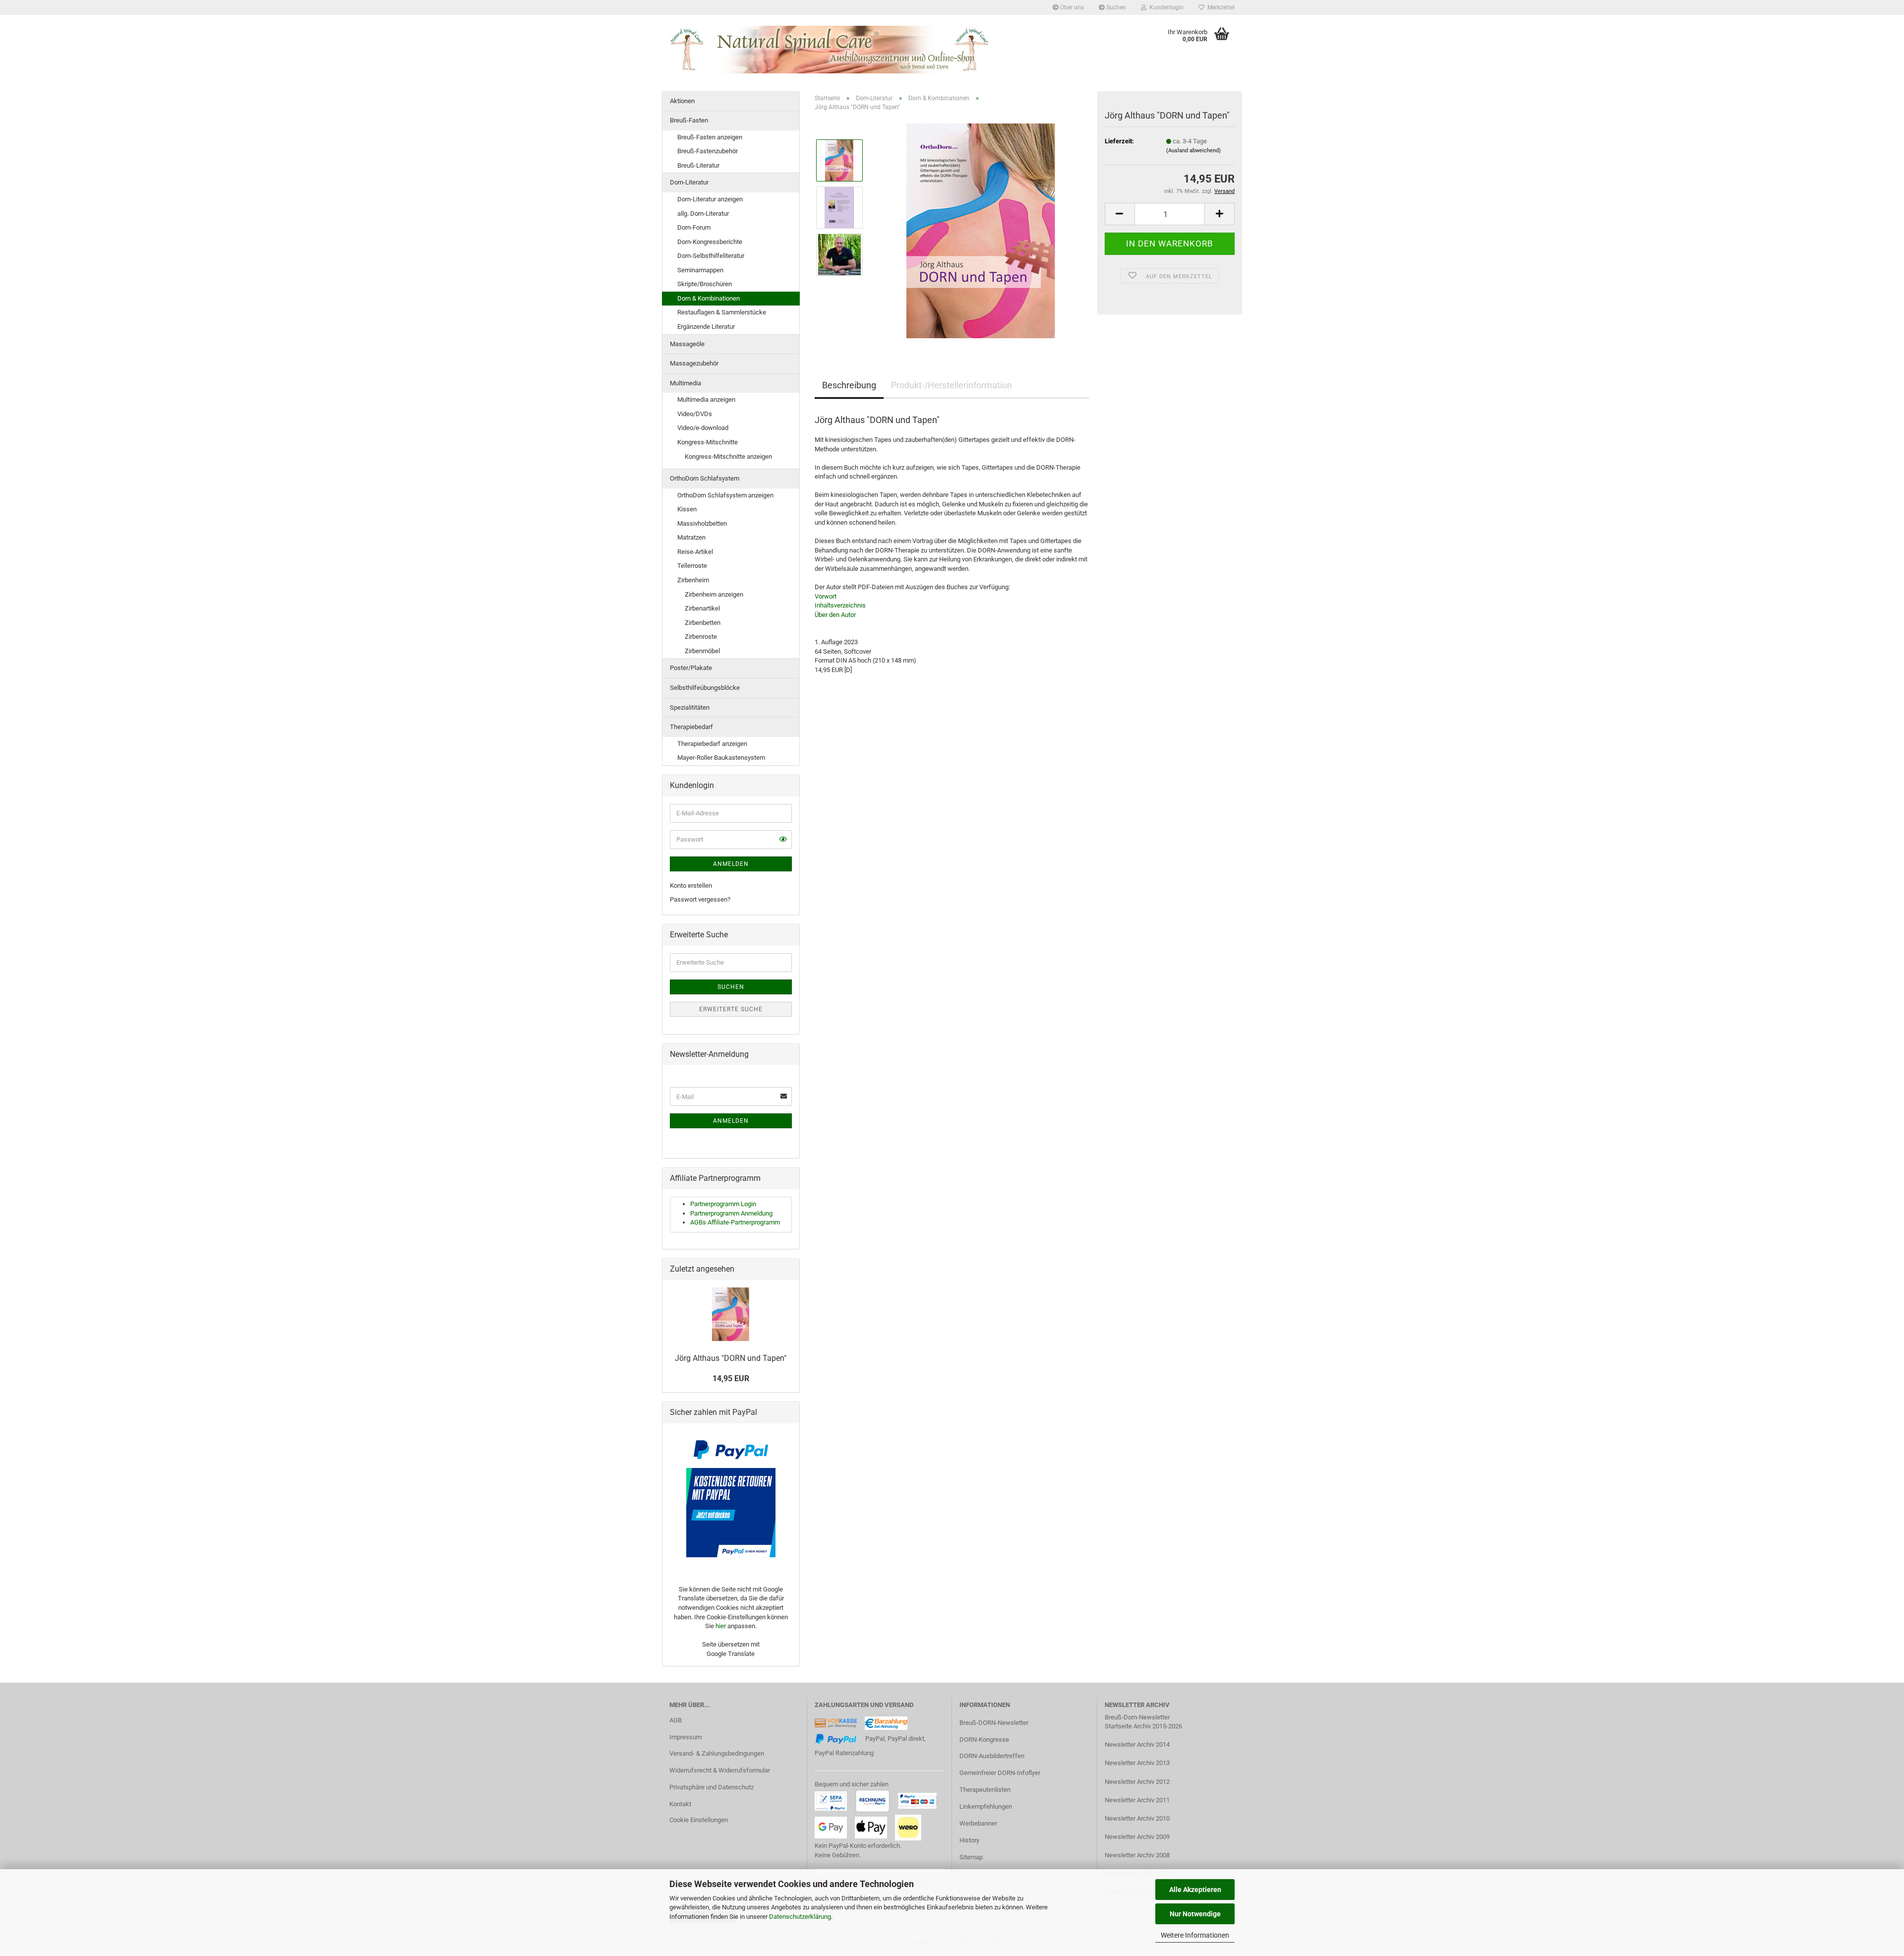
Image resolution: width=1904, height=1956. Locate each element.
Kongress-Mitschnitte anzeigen (728, 457)
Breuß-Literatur (698, 165)
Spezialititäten (690, 707)
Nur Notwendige (1195, 1914)
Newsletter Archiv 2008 (1137, 1855)
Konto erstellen (691, 886)
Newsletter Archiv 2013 (1137, 1763)
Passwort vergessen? (700, 899)
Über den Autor (835, 615)
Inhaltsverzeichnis (840, 605)
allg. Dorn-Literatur (703, 214)
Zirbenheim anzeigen (714, 594)
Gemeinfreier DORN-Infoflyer (1000, 1773)
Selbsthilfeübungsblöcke (705, 688)
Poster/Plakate (691, 668)
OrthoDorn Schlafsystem (705, 478)
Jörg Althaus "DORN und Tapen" (731, 1358)
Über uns (1071, 7)
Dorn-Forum (694, 227)
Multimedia (685, 383)
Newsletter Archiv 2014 (1137, 1744)
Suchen (1115, 7)
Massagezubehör (694, 363)
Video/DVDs (695, 414)
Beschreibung (849, 385)
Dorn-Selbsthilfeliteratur (711, 256)
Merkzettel (1220, 7)
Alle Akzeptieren (1195, 1890)
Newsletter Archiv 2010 (1137, 1818)
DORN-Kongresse (984, 1740)
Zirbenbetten (703, 623)
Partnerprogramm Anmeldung (731, 1213)
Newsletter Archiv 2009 (1137, 1837)
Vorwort (826, 596)
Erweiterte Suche (731, 1009)
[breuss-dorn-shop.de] (831, 50)
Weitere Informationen (1195, 1935)
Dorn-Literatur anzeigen (710, 199)
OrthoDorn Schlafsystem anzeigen (725, 495)
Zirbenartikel (702, 608)
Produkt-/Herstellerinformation (952, 385)
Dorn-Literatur (689, 182)
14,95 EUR (731, 1378)
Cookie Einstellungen (699, 1820)
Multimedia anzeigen (706, 399)
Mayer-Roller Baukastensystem (721, 758)
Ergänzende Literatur (706, 327)
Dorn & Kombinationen (709, 298)
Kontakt (680, 1804)
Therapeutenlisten (985, 1790)
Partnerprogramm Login (723, 1204)
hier (721, 1626)
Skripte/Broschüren (705, 284)
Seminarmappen (700, 270)
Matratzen (691, 537)
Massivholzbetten (702, 523)
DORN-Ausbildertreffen (992, 1756)
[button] (1120, 214)
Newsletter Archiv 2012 (1137, 1782)
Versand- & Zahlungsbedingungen (717, 1753)
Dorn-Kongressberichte (710, 242)
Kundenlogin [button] (1165, 7)
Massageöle (687, 344)
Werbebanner (978, 1823)
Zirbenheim (693, 580)
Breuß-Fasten (689, 120)
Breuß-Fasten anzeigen (710, 137)
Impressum (685, 1737)
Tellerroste (692, 566)
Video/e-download (703, 428)
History (969, 1840)
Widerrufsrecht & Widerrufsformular (720, 1770)
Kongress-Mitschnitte (708, 442)
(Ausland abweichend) (1193, 151)
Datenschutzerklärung (800, 1917)
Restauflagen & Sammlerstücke (722, 312)
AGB (676, 1720)
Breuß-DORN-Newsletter (994, 1723)
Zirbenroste (701, 637)
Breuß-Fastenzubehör (708, 151)
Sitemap (971, 1857)
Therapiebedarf (691, 727)
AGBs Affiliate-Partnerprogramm (735, 1222)
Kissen (687, 509)
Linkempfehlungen (986, 1806)
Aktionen (682, 101)
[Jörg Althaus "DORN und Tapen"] (981, 230)
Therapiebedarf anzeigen (712, 744)
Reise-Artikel (695, 552)
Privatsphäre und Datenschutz (712, 1787)
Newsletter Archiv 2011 (1137, 1800)
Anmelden (731, 864)
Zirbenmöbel (702, 651)
